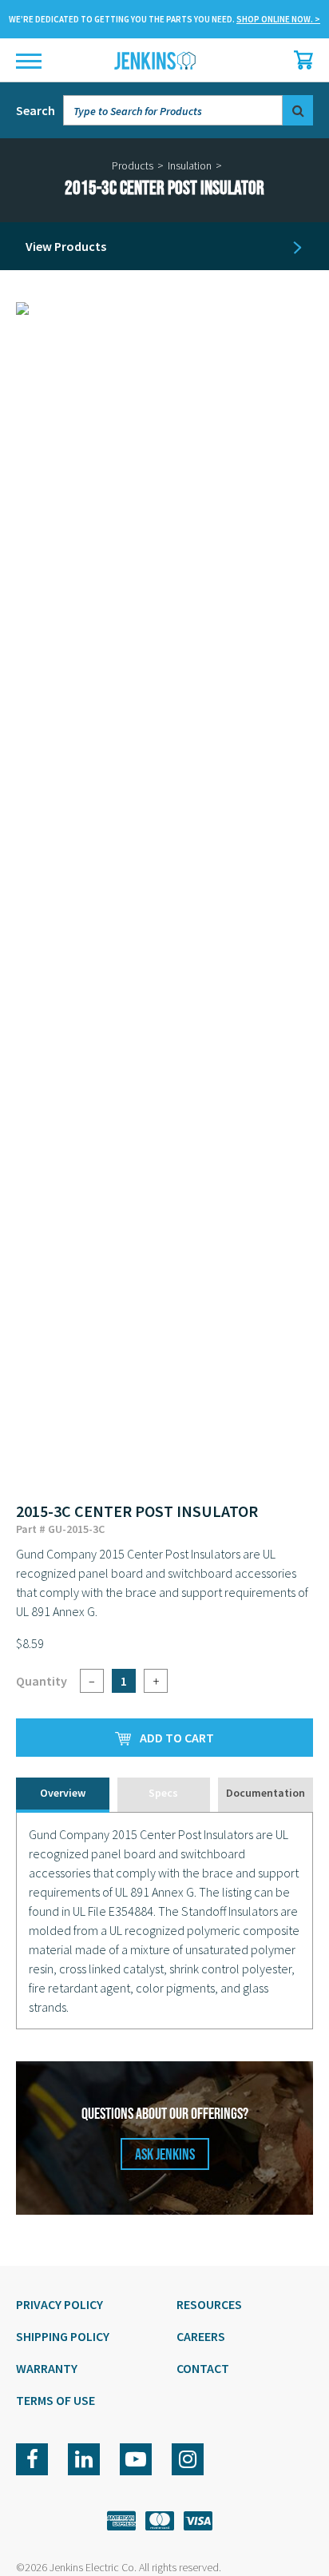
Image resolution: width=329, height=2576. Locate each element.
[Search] (298, 110)
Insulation (190, 165)
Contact (203, 2368)
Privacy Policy (59, 2304)
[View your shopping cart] (299, 60)
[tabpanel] (164, 1921)
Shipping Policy (63, 2336)
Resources (209, 2304)
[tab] (63, 1795)
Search (36, 110)
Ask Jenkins (165, 2155)
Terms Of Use (55, 2400)
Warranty (47, 2368)
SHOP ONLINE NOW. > (278, 19)
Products (133, 165)
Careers (201, 2336)
